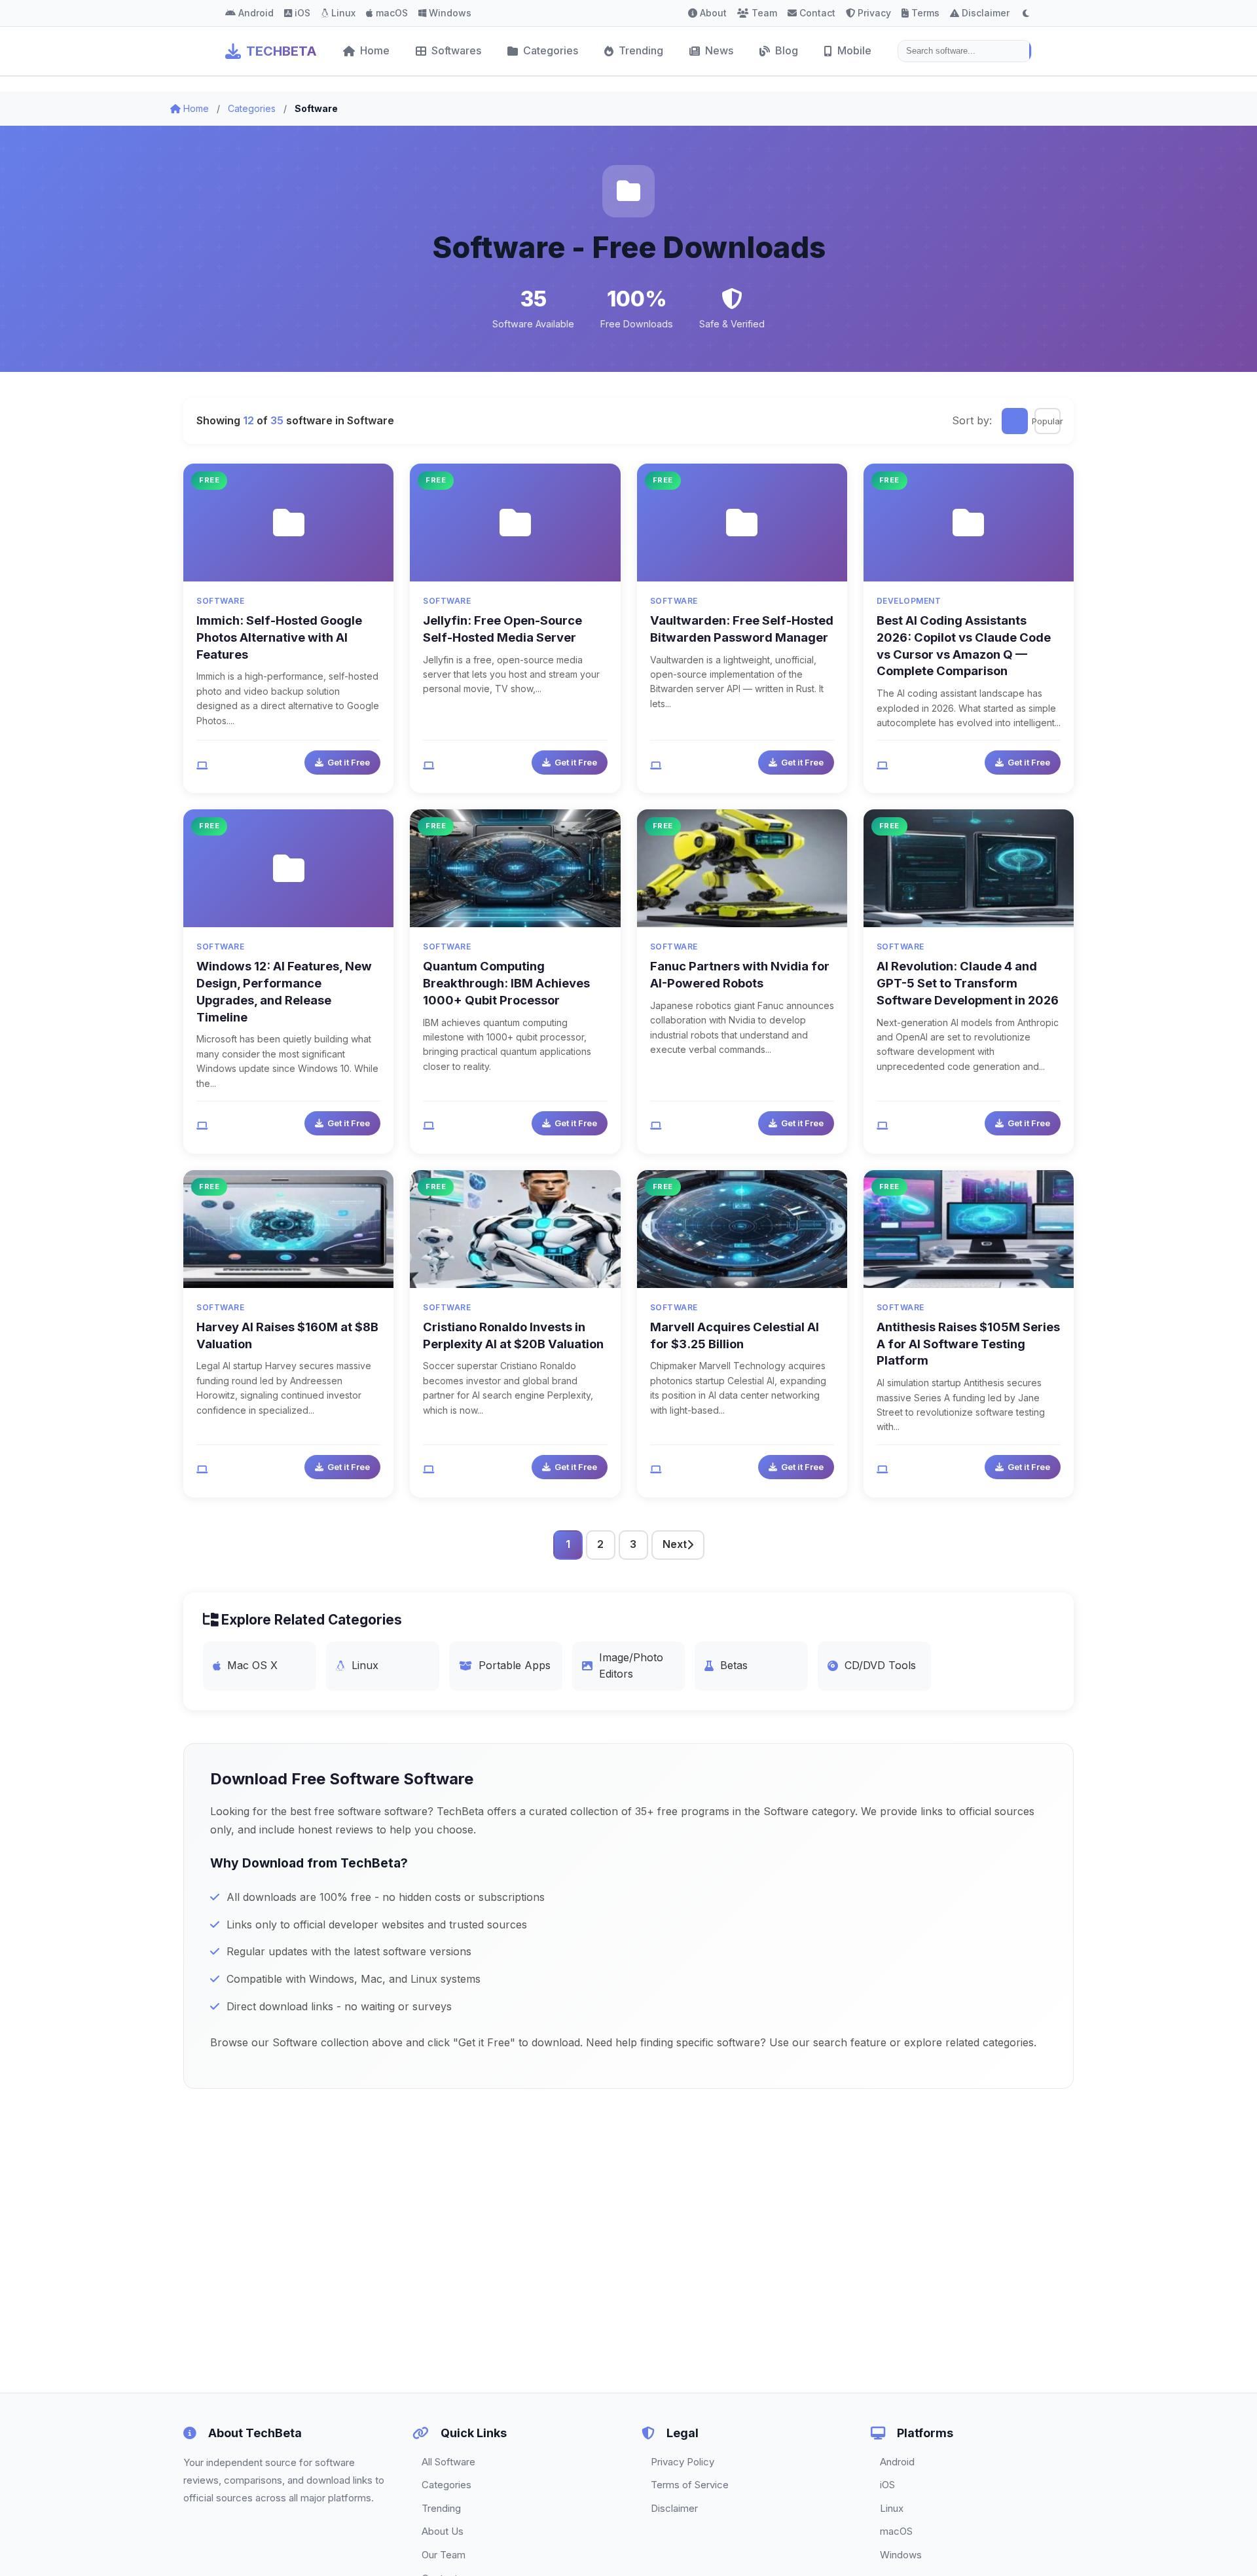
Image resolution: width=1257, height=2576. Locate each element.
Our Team (444, 2555)
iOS (302, 13)
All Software (448, 2462)
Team (764, 13)
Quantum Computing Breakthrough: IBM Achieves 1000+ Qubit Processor (506, 983)
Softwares (456, 50)
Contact (817, 13)
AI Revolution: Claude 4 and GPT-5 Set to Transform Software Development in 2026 (968, 983)
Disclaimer (986, 13)
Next (675, 1544)
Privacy (874, 13)
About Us (443, 2531)
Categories (551, 50)
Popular (1047, 421)
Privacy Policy (683, 2462)
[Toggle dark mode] (1026, 13)
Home (375, 50)
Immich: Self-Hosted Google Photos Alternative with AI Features (279, 637)
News (719, 50)
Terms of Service (690, 2485)
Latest (1015, 421)
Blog (787, 50)
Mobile (854, 50)
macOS (392, 13)
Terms (925, 13)
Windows (450, 13)
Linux (343, 13)
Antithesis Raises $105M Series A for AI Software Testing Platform (968, 1344)
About (713, 13)
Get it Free (349, 762)
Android (256, 13)
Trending (641, 50)
